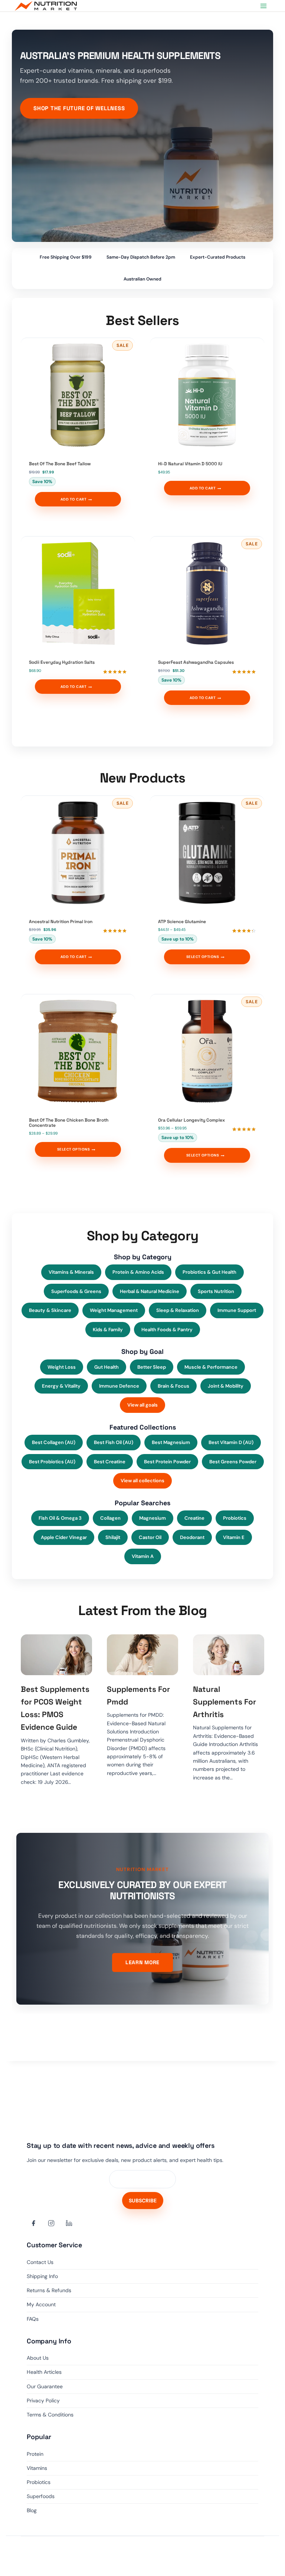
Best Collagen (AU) (54, 1442)
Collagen (110, 1518)
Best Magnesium (171, 1442)
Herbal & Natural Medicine (150, 1291)
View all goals (142, 1405)
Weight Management (114, 1310)
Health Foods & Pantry (167, 1330)
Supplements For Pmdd (138, 1696)
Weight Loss (62, 1367)
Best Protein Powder (167, 1462)
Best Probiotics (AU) (52, 1462)
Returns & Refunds (49, 2290)
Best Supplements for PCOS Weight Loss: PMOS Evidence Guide (55, 1708)
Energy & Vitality (61, 1386)
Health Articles (44, 2372)
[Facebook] (33, 2223)
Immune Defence (119, 1386)
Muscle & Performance (211, 1367)
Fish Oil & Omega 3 (60, 1518)
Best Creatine (110, 1462)
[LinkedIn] (69, 2223)
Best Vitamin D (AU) (231, 1442)
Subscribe (143, 2201)
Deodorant (192, 1537)
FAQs (33, 2319)
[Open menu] (263, 6)
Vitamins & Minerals (71, 1272)
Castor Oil (150, 1537)
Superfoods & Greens (76, 1291)
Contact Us (40, 2262)
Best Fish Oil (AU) (114, 1442)
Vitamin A (143, 1556)
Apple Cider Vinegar (64, 1537)
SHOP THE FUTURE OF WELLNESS (79, 108)
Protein (35, 2454)
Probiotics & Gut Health (209, 1272)
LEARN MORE (142, 1962)
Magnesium (153, 1518)
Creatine (194, 1518)
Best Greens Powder (233, 1462)
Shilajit (113, 1537)
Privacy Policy (43, 2401)
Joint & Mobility (226, 1386)
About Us (38, 2358)
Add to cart (73, 499)
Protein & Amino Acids (138, 1272)
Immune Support (237, 1310)
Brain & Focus (173, 1386)
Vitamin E (234, 1537)
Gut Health (107, 1367)
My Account (41, 2304)
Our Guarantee (45, 2386)
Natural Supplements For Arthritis (225, 1702)
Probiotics (235, 1518)
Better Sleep (152, 1367)
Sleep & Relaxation (178, 1310)
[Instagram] (51, 2223)
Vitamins (37, 2468)
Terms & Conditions (50, 2415)
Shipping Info (42, 2276)
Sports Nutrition (216, 1291)
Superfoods (41, 2496)
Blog (32, 2510)
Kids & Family (108, 1330)
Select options (203, 957)
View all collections (142, 1481)
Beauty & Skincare (50, 1310)
